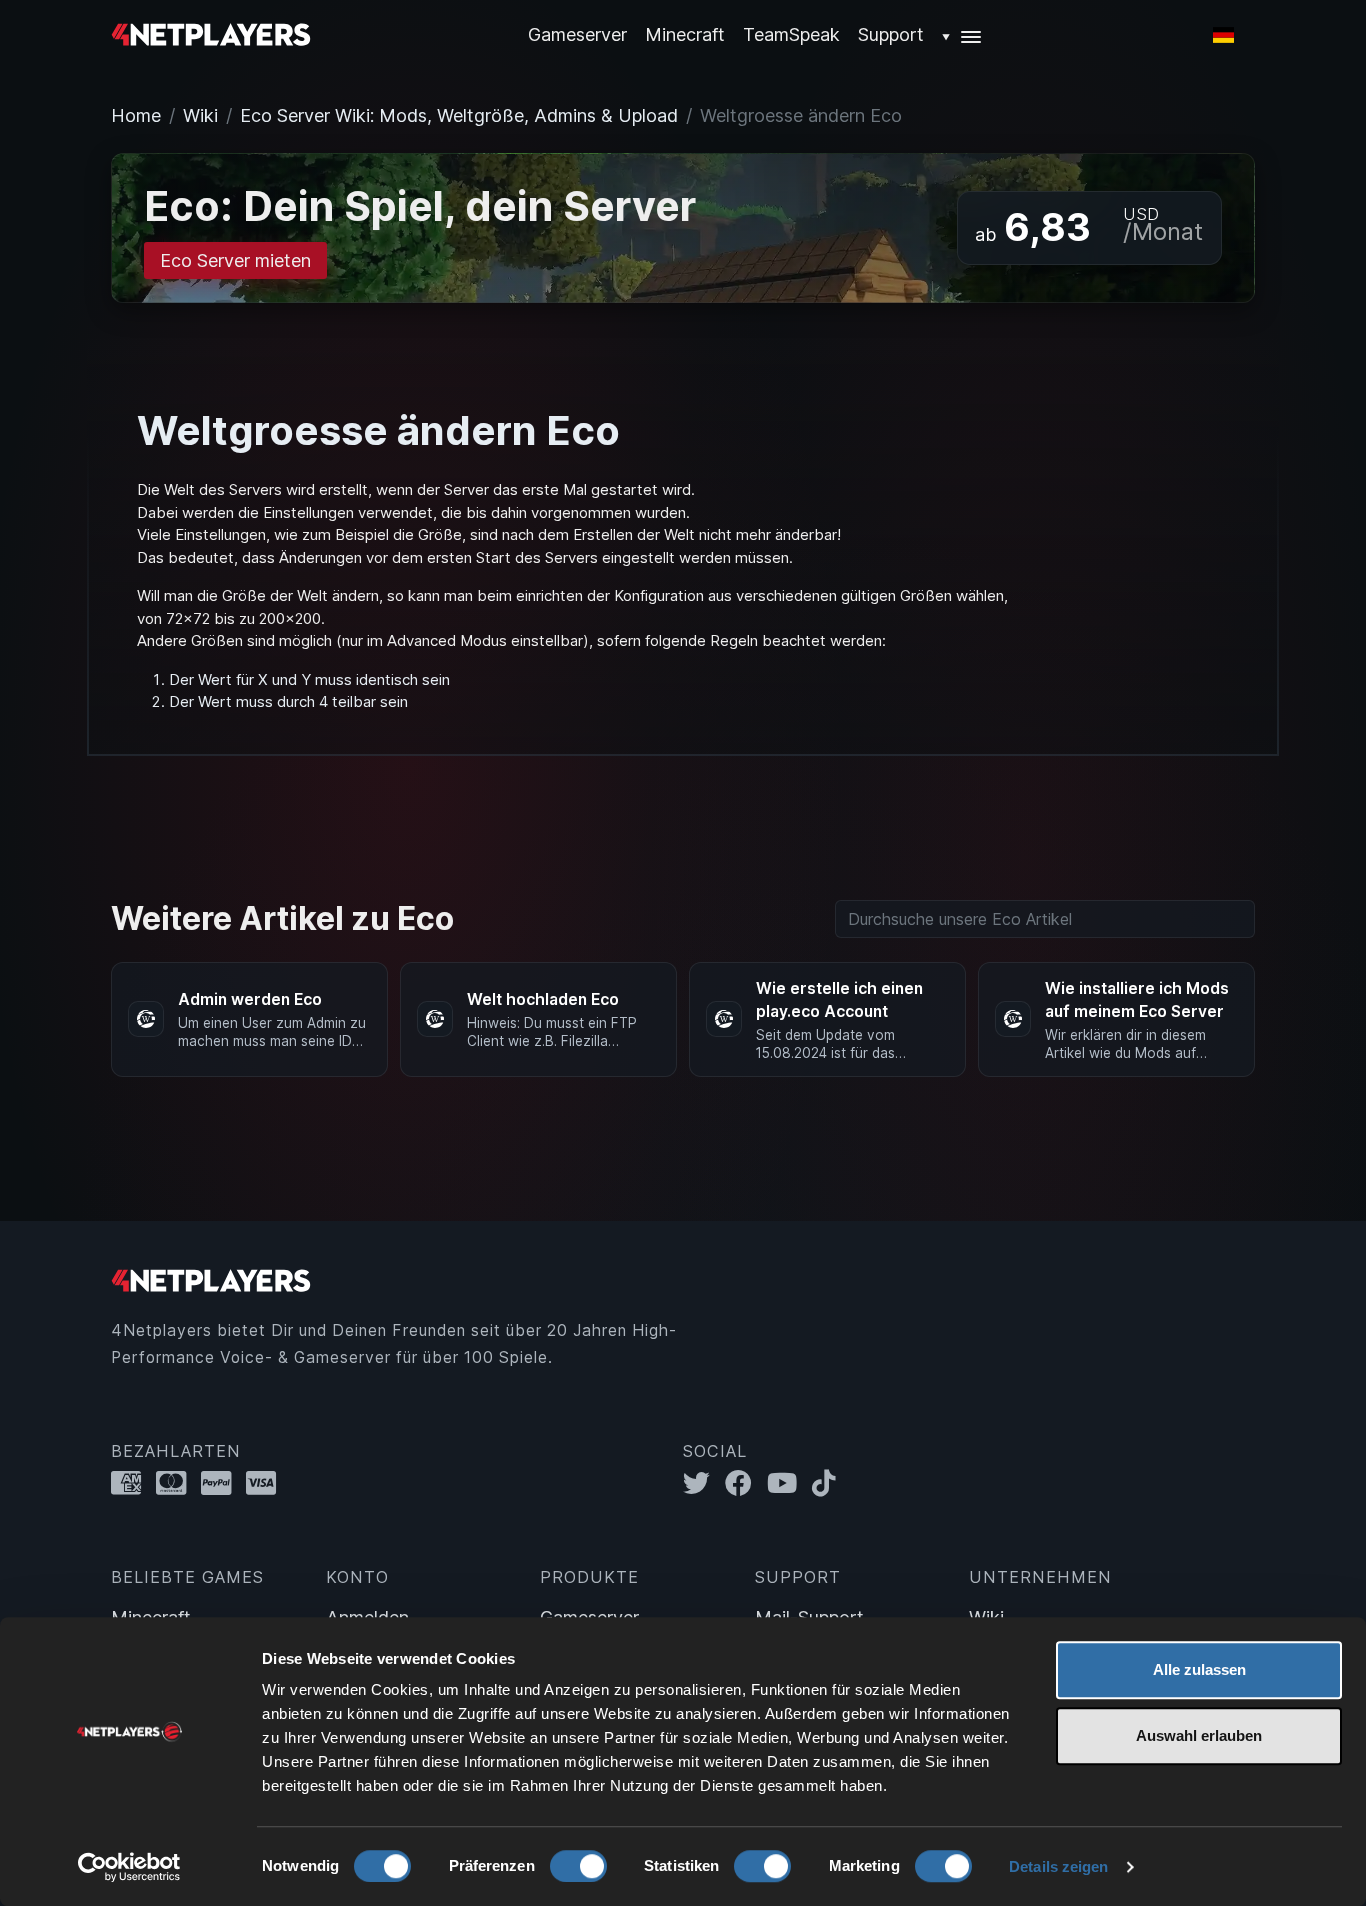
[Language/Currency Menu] (1223, 35)
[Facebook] (746, 1482)
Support (891, 34)
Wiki (200, 115)
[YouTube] (789, 1482)
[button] (962, 34)
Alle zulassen (1199, 1669)
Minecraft (685, 34)
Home (136, 115)
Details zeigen (1058, 1866)
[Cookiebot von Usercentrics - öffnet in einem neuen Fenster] (129, 1867)
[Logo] (211, 33)
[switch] (578, 1866)
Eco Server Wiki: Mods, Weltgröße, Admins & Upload (459, 115)
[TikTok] (828, 1482)
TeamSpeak (791, 34)
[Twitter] (704, 1482)
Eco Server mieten (235, 260)
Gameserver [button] (577, 34)
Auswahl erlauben (1199, 1735)
